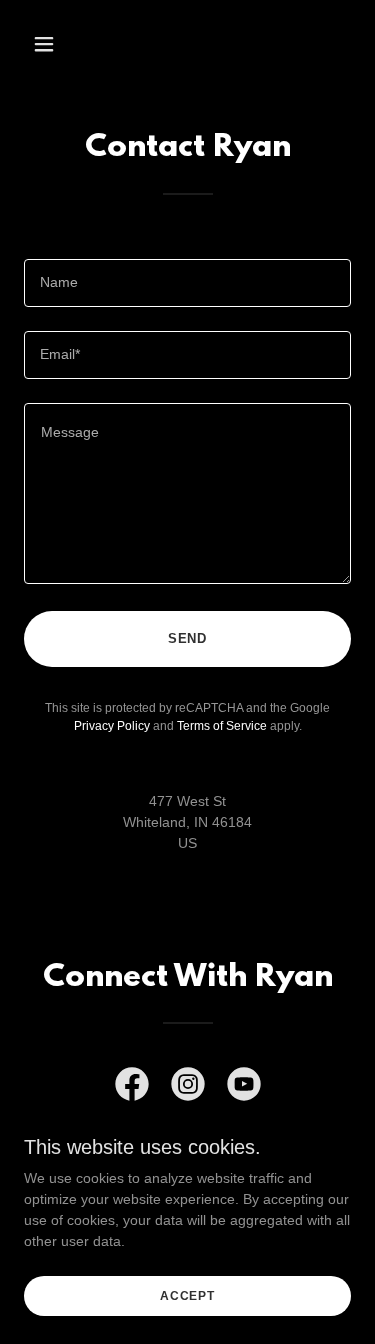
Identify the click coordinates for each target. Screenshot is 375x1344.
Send (188, 638)
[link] (132, 1088)
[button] (61, 44)
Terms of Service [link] (222, 726)
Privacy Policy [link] (112, 726)
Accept (187, 1296)
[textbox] (187, 283)
